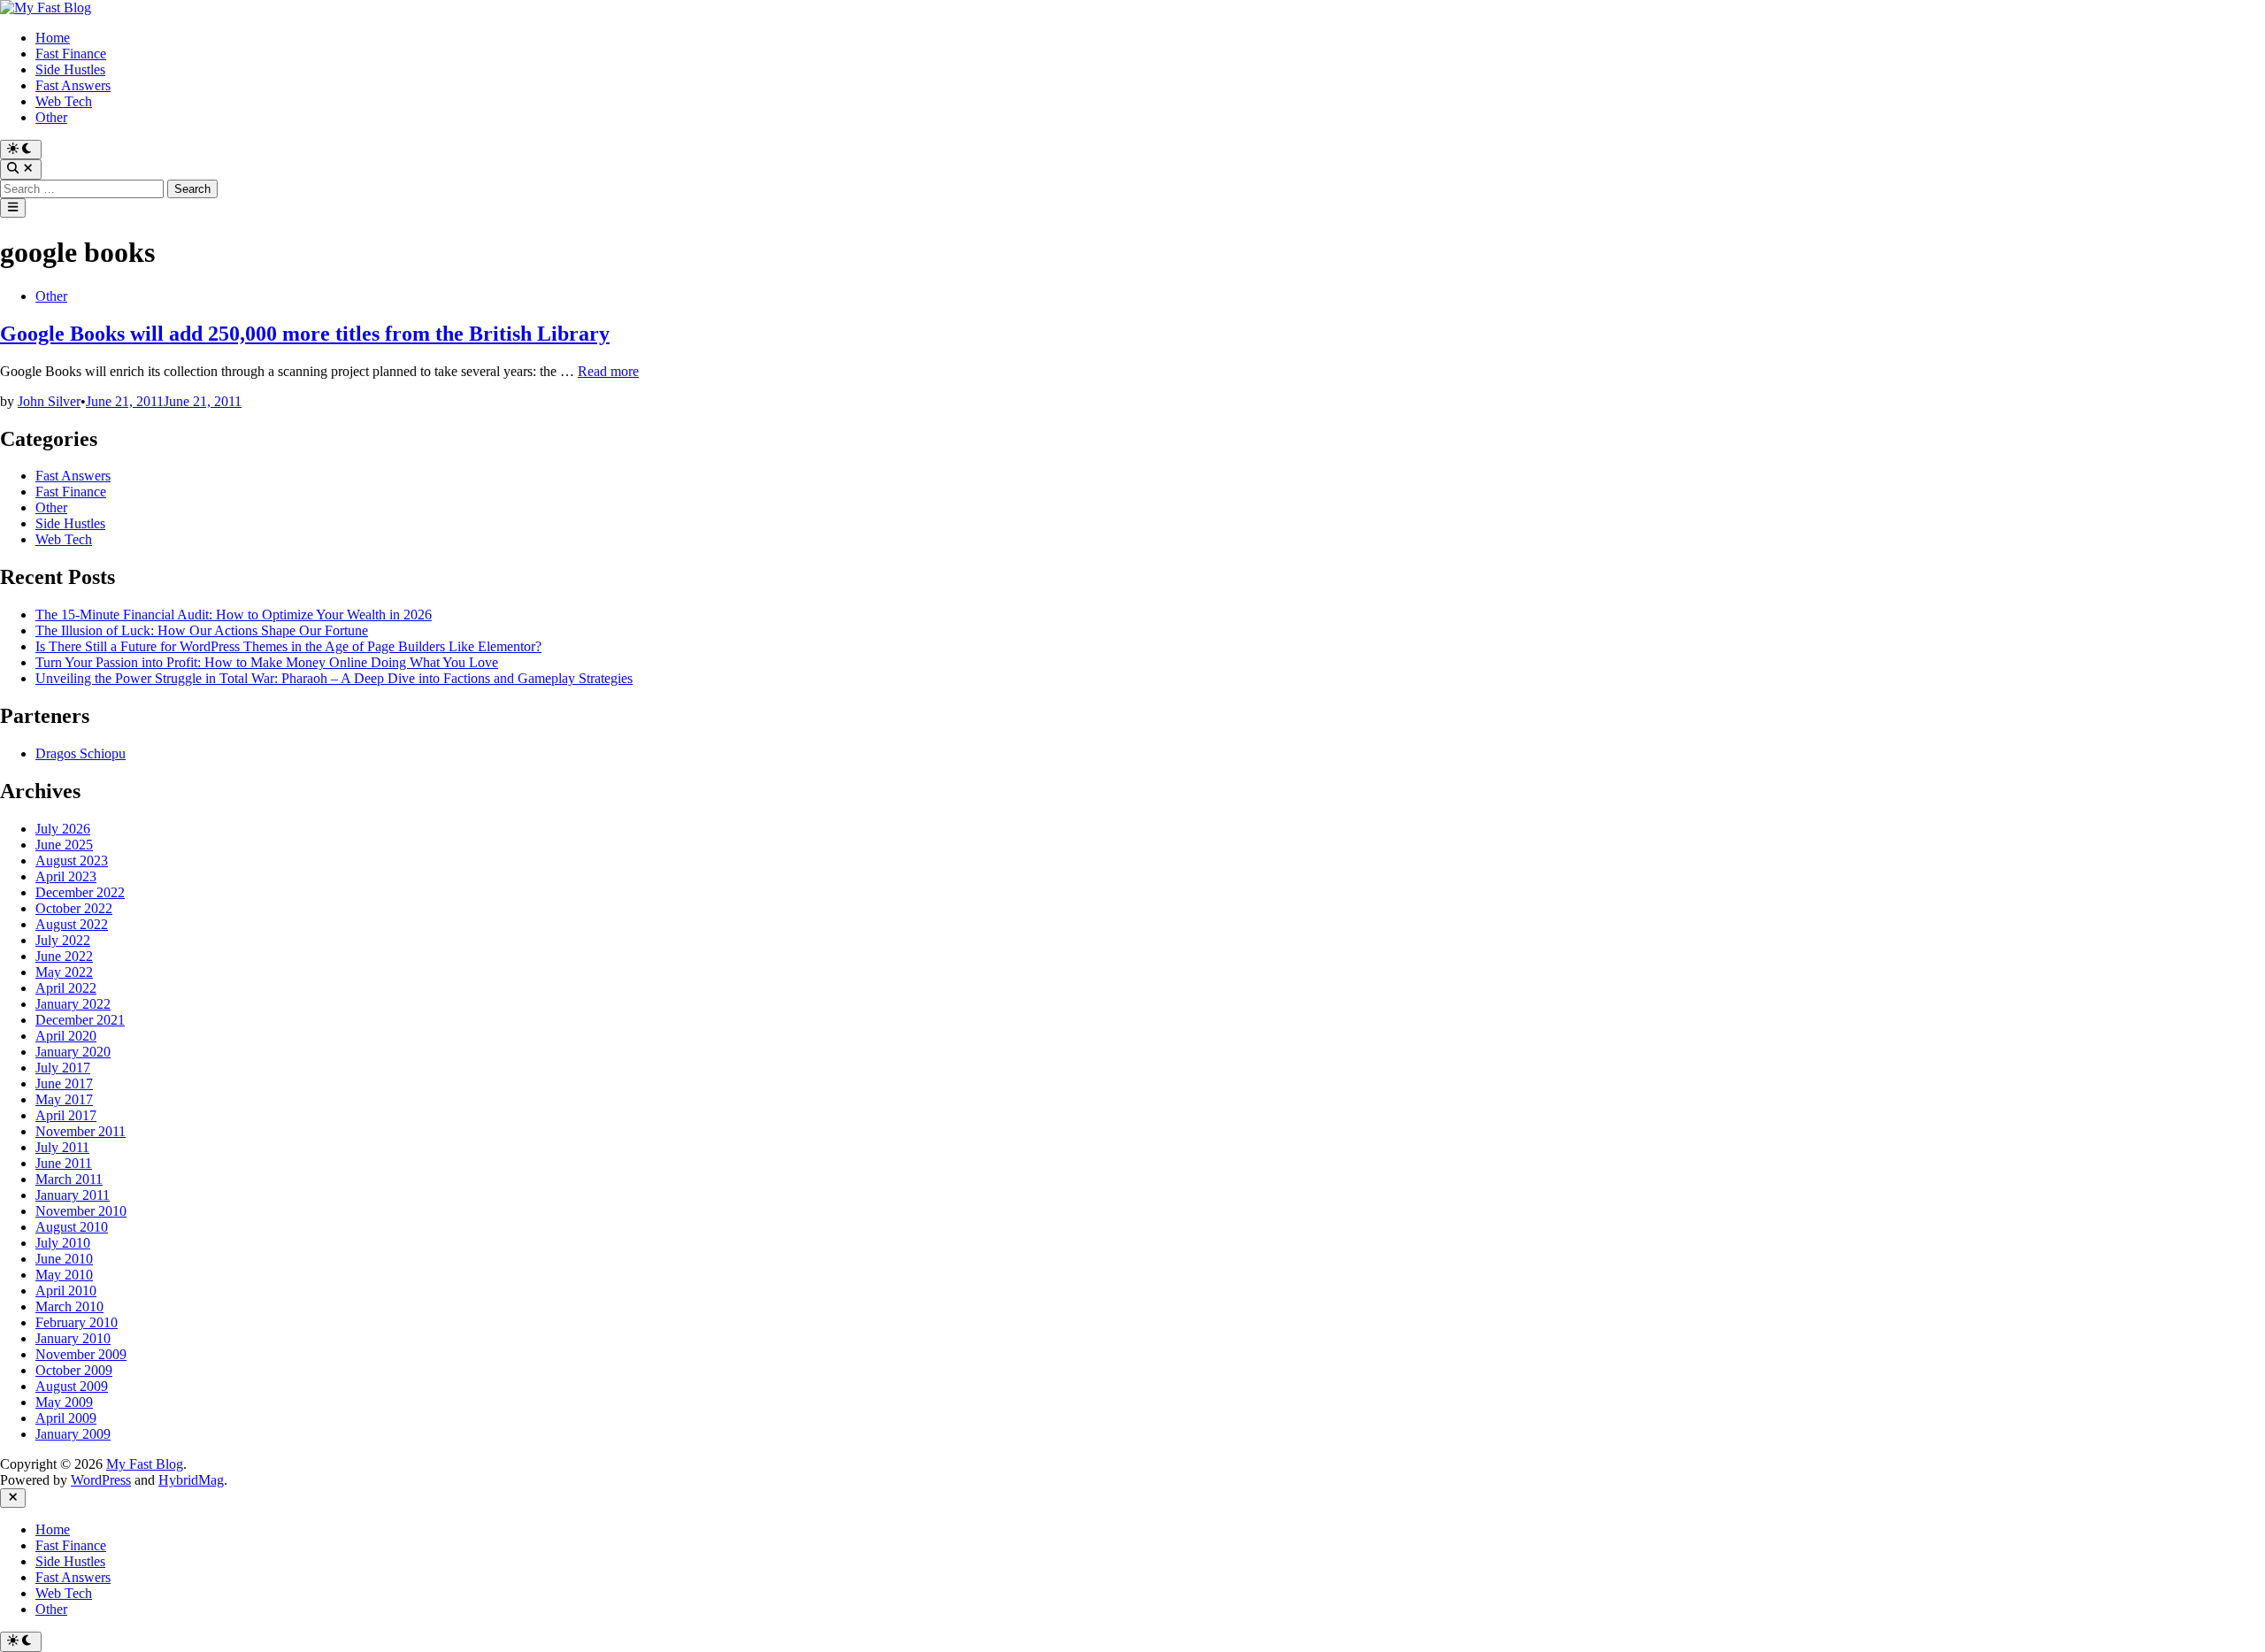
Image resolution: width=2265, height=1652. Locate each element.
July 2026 (63, 829)
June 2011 (64, 1163)
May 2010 (64, 1275)
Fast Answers (73, 85)
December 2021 (80, 1020)
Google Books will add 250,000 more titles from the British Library (305, 334)
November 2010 (81, 1211)
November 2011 (81, 1131)
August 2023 (72, 861)
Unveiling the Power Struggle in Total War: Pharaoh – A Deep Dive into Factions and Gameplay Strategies (334, 678)
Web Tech (64, 101)
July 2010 (63, 1243)
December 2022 (80, 892)
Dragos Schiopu (81, 753)
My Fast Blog (145, 1464)
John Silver (49, 401)
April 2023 (66, 876)
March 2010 (69, 1306)
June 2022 (64, 956)
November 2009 (81, 1354)
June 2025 (64, 845)
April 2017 (66, 1115)
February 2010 (77, 1322)
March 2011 (69, 1179)
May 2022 (64, 972)
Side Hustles (70, 69)
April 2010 (66, 1291)
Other (51, 117)
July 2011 (62, 1147)
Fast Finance (71, 54)
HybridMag (191, 1480)
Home (53, 38)
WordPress (101, 1480)
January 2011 (73, 1195)
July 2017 (63, 1068)
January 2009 (73, 1434)
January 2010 (73, 1338)
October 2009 (74, 1370)
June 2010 (64, 1259)
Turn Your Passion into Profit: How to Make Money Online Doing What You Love (267, 662)
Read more (608, 371)
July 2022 (63, 940)
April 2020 (66, 1036)
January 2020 (73, 1052)
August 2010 (72, 1227)
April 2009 (66, 1418)
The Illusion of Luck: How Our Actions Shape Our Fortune (202, 630)
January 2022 (73, 1004)
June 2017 (64, 1083)
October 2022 (74, 908)
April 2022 (66, 988)
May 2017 (64, 1099)
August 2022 (72, 924)
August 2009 (72, 1386)
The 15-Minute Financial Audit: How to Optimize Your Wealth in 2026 (234, 615)
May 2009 (64, 1402)
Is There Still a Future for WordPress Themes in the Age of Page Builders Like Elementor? (288, 646)
